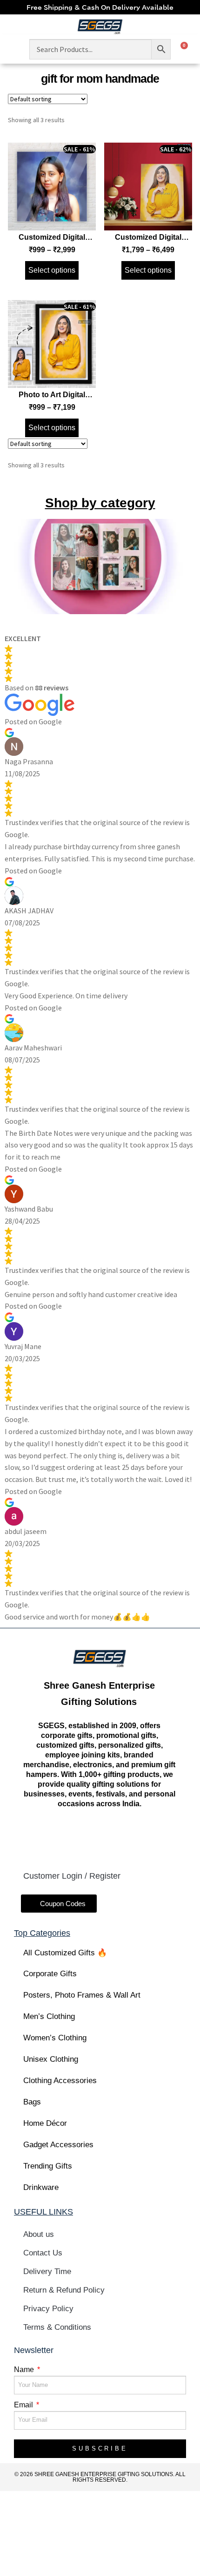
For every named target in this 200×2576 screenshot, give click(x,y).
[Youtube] (115, 1837)
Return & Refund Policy (64, 2290)
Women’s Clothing (55, 2038)
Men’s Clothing (49, 2016)
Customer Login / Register (72, 1876)
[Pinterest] (147, 1837)
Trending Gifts (48, 2166)
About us (39, 2234)
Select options (52, 270)
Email (24, 2405)
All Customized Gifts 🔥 (65, 1953)
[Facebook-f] (51, 1837)
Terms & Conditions (57, 2327)
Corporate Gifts (50, 1974)
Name (25, 2370)
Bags (32, 2102)
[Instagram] (83, 1837)
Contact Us (43, 2253)
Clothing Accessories (60, 2081)
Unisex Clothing (51, 2059)
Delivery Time (47, 2271)
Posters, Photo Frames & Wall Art (82, 1995)
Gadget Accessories (58, 2145)
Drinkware (41, 2187)
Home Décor (45, 2123)
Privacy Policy (48, 2309)
